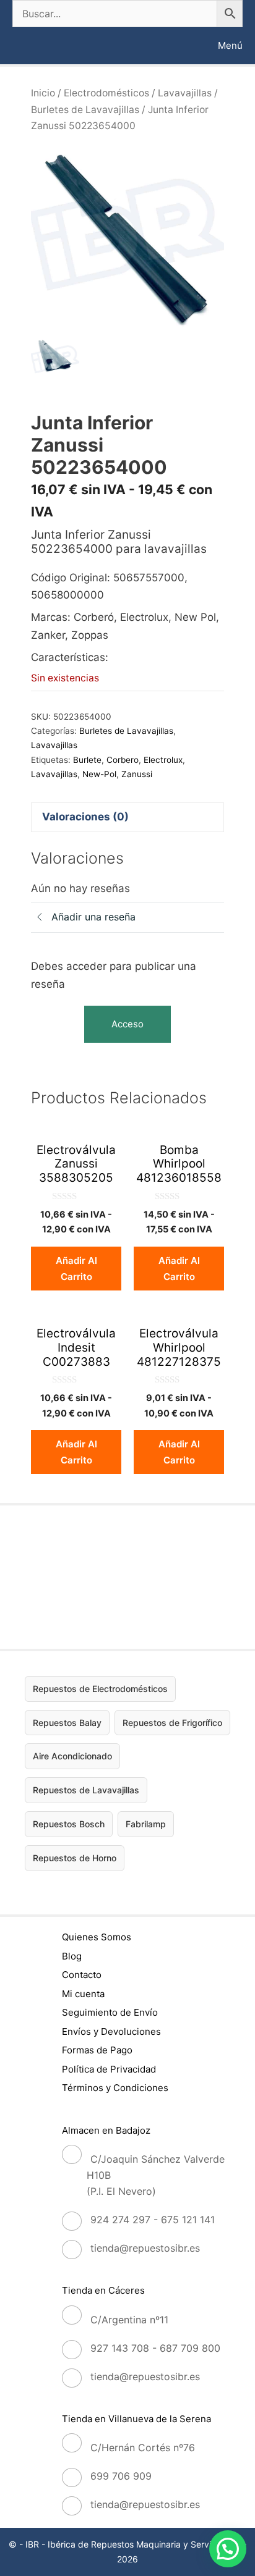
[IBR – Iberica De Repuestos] (24, 46)
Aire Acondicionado (72, 1756)
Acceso (127, 1024)
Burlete (87, 760)
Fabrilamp (146, 1824)
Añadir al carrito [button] (76, 1269)
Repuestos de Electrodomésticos (100, 1689)
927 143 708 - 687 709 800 (155, 2348)
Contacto (82, 1975)
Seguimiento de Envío (110, 2012)
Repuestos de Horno (75, 1858)
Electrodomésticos (106, 93)
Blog (72, 1956)
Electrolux (163, 760)
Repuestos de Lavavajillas (86, 1790)
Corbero (123, 760)
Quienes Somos (97, 1937)
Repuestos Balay (67, 1723)
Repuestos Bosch (69, 1824)
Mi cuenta (83, 1994)
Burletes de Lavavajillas (85, 110)
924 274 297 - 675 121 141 (153, 2220)
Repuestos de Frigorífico (172, 1723)
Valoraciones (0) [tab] (85, 817)
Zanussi (137, 774)
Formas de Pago (97, 2050)
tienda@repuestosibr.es (145, 2248)
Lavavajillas (185, 93)
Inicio (43, 93)
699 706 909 (121, 2476)
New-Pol (99, 774)
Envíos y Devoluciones (111, 2031)
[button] (228, 2549)
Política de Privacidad (109, 2069)
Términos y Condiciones (115, 2088)
